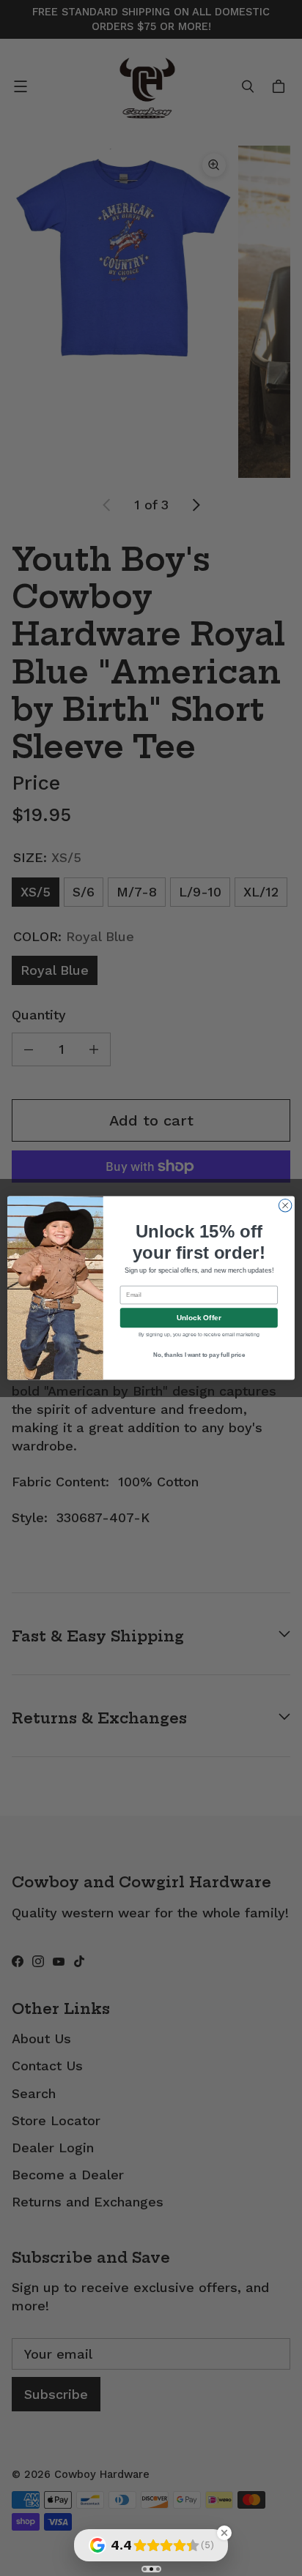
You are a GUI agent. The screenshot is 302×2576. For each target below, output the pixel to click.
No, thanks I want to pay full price (199, 1355)
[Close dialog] (285, 1205)
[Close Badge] (224, 2533)
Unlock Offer (199, 1318)
